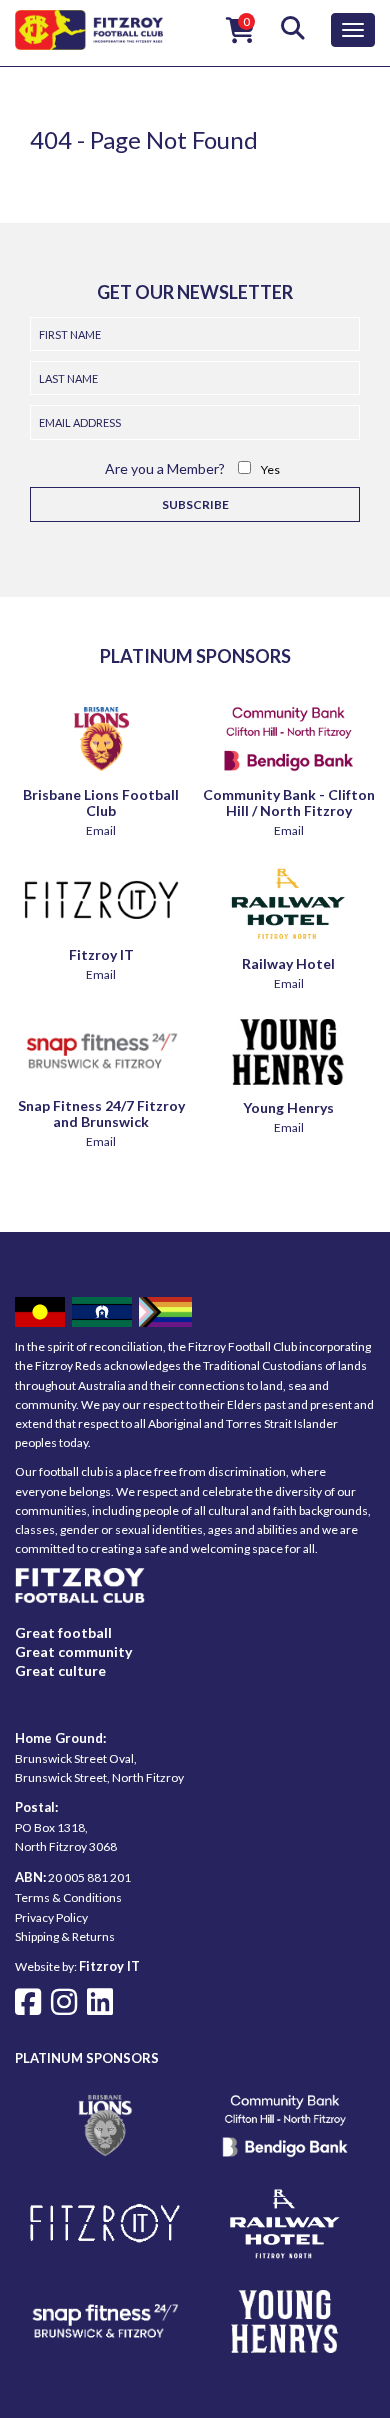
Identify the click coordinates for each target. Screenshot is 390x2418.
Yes (270, 469)
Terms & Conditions (68, 1897)
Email (101, 830)
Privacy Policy (51, 1917)
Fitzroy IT (101, 954)
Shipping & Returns (65, 1936)
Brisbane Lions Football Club (101, 802)
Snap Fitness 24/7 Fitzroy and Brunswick (101, 1113)
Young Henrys (288, 1107)
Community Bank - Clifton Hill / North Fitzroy (289, 802)
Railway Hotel (288, 963)
